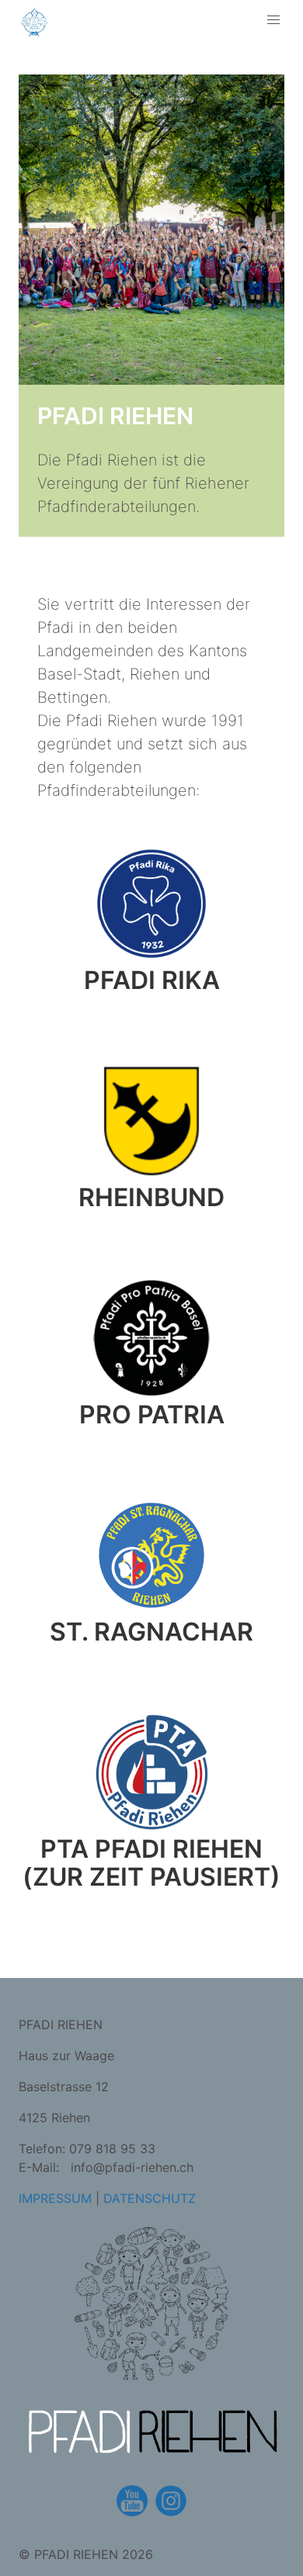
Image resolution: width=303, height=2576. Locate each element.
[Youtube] (132, 2501)
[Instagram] (171, 2501)
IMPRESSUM (55, 2198)
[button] (273, 20)
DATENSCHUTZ (150, 2198)
